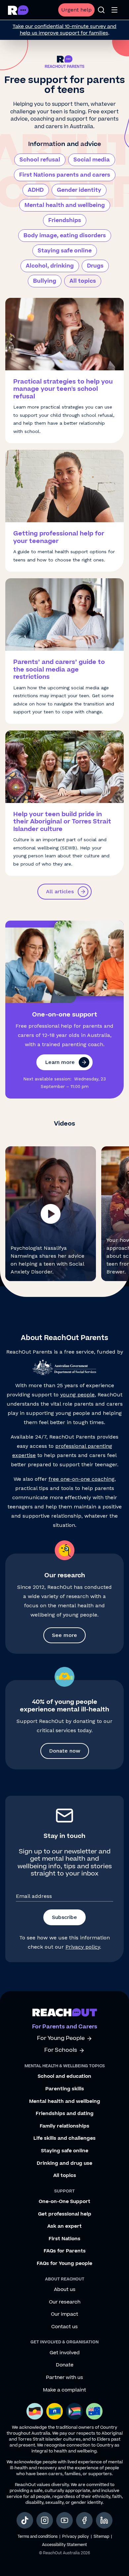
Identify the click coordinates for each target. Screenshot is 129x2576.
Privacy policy (83, 1947)
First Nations (64, 2239)
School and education (64, 2076)
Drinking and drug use (64, 2163)
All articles (60, 891)
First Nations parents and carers (65, 175)
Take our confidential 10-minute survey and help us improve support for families (64, 30)
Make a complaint (64, 2390)
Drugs (95, 266)
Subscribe (64, 1917)
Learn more (60, 1062)
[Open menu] (114, 10)
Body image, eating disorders (65, 236)
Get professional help (65, 2214)
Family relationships (64, 2126)
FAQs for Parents (65, 2251)
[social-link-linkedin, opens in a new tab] (104, 2520)
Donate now (65, 1751)
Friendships (65, 220)
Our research (65, 2302)
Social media (92, 160)
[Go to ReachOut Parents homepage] (18, 10)
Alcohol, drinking (50, 266)
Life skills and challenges (64, 2138)
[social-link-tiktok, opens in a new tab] (25, 2520)
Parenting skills (65, 2089)
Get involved (65, 2353)
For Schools (61, 2050)
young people (77, 1395)
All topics (83, 281)
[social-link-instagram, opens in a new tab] (45, 2520)
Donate (65, 2365)
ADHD (36, 190)
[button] (51, 1214)
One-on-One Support (64, 2202)
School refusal (40, 160)
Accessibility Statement (64, 2545)
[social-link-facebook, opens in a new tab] (84, 2520)
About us (65, 2290)
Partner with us (64, 2378)
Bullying (45, 281)
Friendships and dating (65, 2114)
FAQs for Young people (64, 2264)
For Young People (61, 2038)
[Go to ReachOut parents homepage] (65, 2012)
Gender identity (79, 190)
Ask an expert (64, 2226)
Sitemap (101, 2537)
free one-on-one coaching (82, 1479)
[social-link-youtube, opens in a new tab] (64, 2520)
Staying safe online (65, 251)
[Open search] (101, 10)
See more (64, 1635)
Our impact (64, 2314)
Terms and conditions (38, 2537)
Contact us (64, 2327)
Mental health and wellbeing (65, 205)
